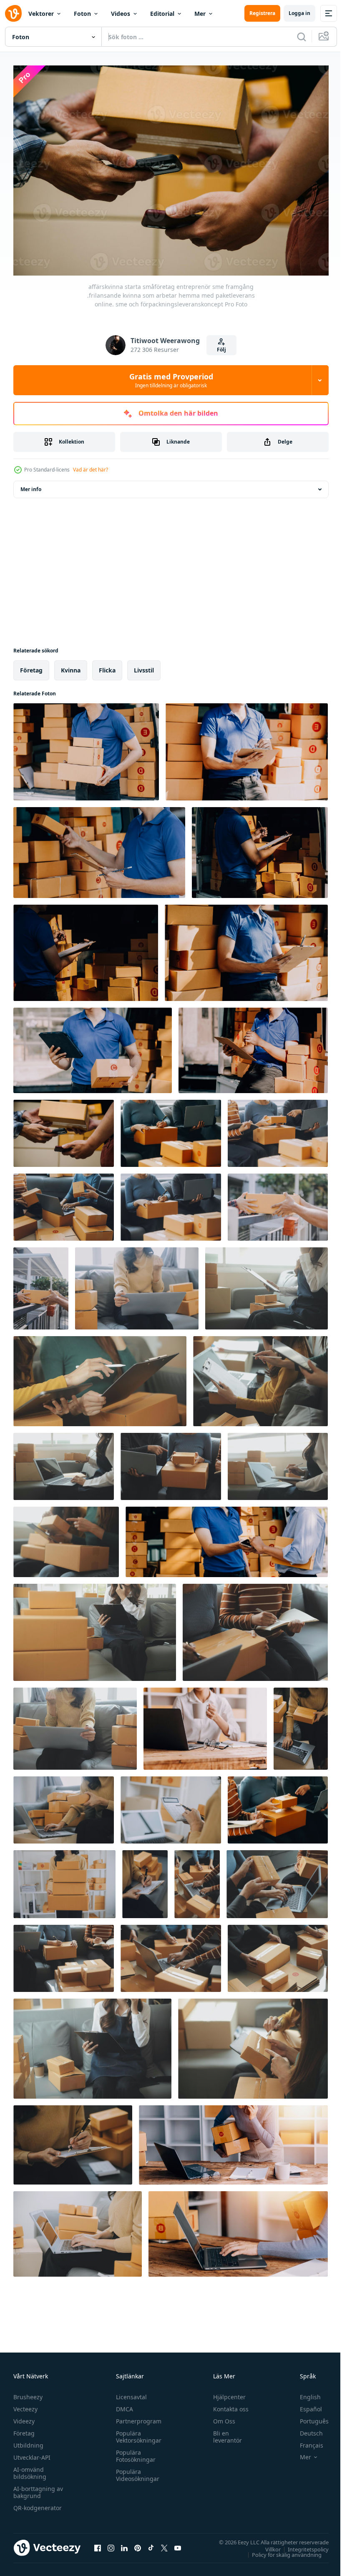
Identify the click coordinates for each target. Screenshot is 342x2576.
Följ (221, 350)
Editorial (162, 14)
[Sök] (302, 37)
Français (305, 2441)
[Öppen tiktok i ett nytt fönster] (151, 2543)
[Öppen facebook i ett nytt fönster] (98, 2543)
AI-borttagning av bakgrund (38, 2488)
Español (305, 2405)
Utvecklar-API (32, 2453)
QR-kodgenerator (38, 2504)
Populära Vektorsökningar (137, 2433)
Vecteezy (25, 2405)
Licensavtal (129, 2393)
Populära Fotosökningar (134, 2452)
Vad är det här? (91, 470)
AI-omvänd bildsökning (30, 2469)
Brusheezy (28, 2393)
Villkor (267, 2545)
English (304, 2393)
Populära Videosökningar (136, 2471)
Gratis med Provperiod (171, 380)
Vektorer (41, 14)
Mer (200, 14)
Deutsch (305, 2429)
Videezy (24, 2417)
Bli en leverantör (224, 2433)
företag (31, 666)
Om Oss (220, 2417)
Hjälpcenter (226, 2393)
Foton (82, 14)
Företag (24, 2429)
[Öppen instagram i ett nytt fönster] (111, 2543)
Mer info (31, 485)
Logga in (299, 13)
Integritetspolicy (302, 2545)
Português (308, 2417)
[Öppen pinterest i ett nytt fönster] (138, 2543)
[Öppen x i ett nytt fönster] (164, 2543)
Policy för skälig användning (280, 2550)
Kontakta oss (227, 2405)
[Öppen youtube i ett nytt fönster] (178, 2543)
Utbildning (28, 2441)
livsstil (144, 666)
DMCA (122, 2405)
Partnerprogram (137, 2417)
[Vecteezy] (13, 13)
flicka (107, 666)
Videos (121, 14)
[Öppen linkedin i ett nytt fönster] (124, 2543)
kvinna (71, 666)
